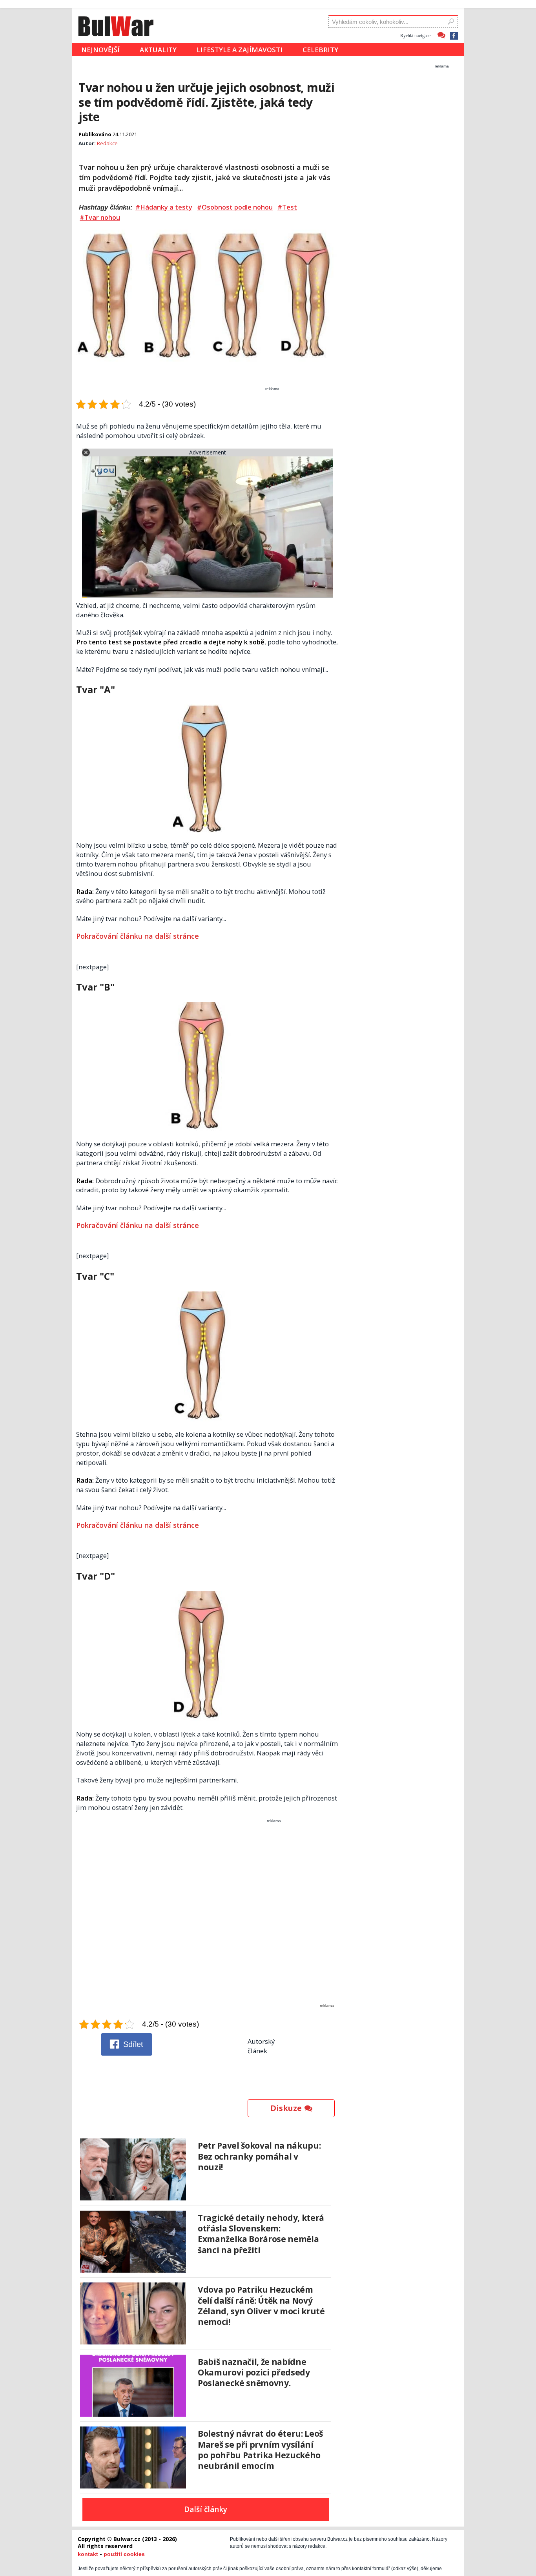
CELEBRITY (320, 50)
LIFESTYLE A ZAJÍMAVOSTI (240, 50)
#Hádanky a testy (164, 207)
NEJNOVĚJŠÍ (100, 50)
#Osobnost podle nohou (235, 207)
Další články (206, 2509)
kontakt (88, 2554)
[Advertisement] (207, 1919)
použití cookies (124, 2554)
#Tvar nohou (100, 217)
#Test (287, 207)
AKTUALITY (158, 50)
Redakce (107, 143)
